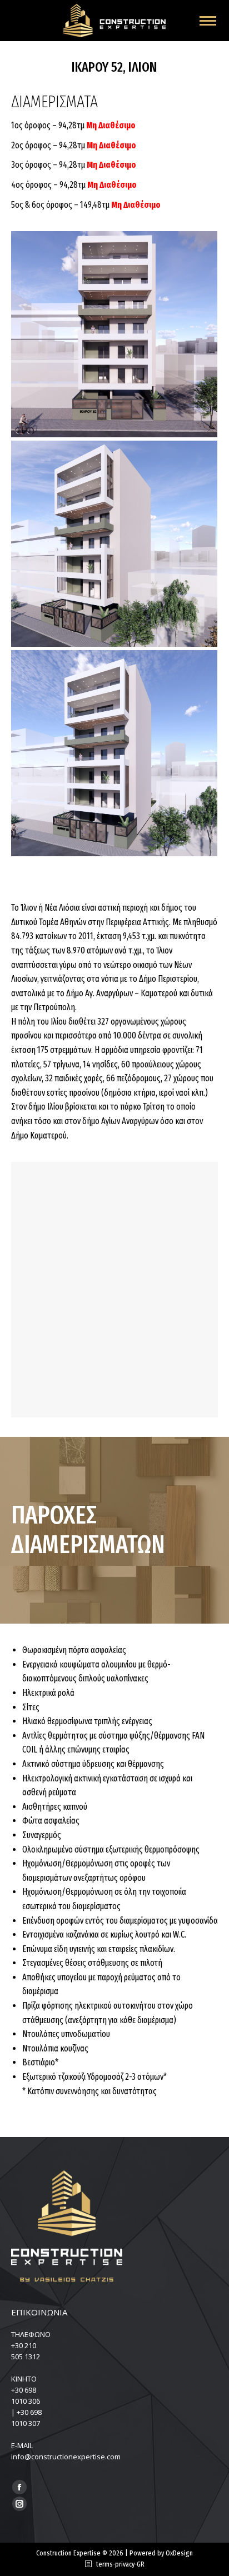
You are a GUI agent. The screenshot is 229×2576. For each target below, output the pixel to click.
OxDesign (179, 2553)
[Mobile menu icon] (208, 21)
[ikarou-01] (114, 334)
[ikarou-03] (114, 544)
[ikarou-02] (114, 753)
